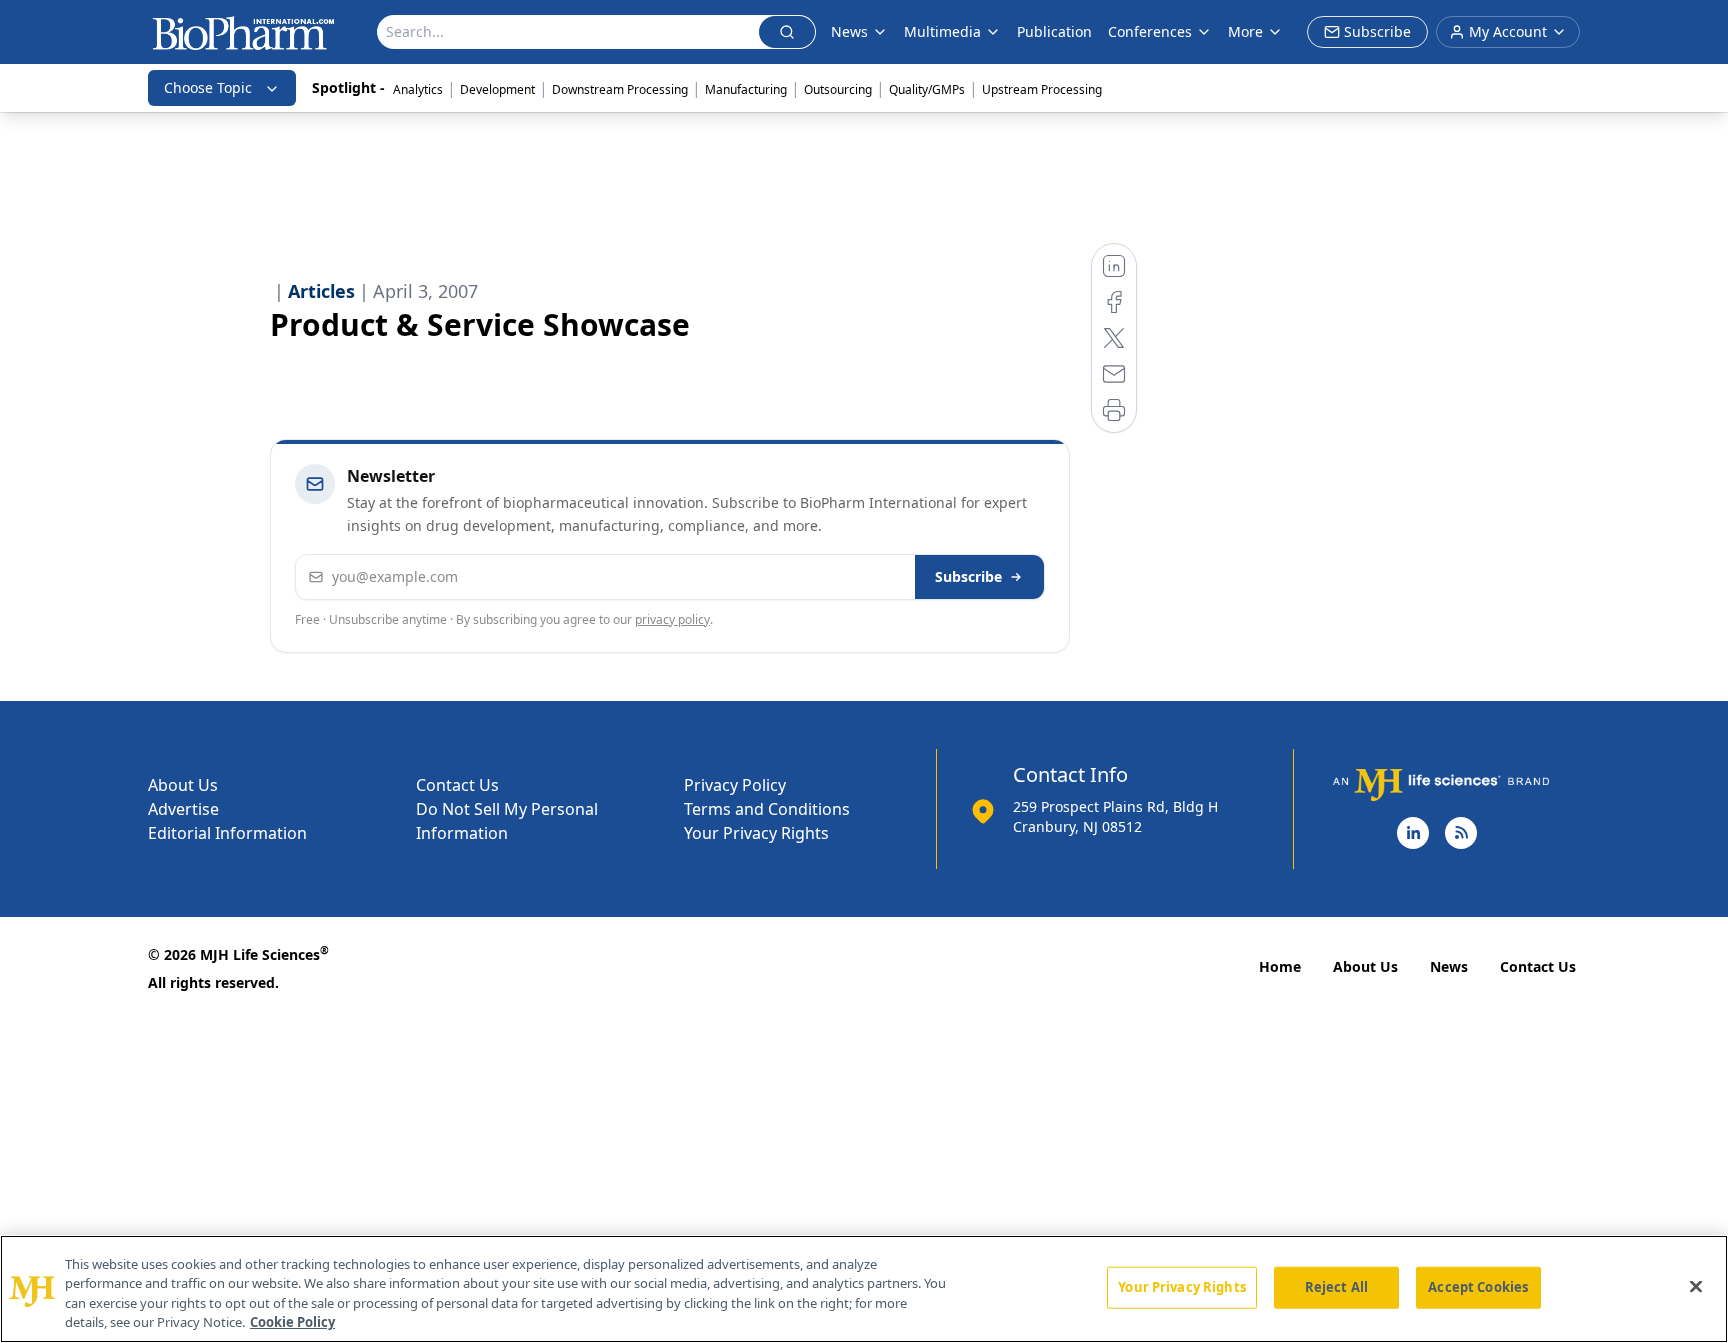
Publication (1054, 31)
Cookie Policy (292, 1322)
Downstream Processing (620, 89)
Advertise (183, 809)
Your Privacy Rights (756, 833)
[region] (864, 1289)
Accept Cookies (1478, 1287)
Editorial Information (227, 833)
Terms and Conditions (767, 809)
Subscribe (968, 576)
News (1449, 966)
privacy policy (672, 619)
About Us (183, 785)
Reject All (1336, 1287)
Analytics (418, 89)
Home (1280, 966)
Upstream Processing (1042, 89)
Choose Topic (208, 87)
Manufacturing (746, 89)
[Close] (1696, 1286)
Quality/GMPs (927, 89)
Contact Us (457, 785)
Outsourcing (838, 89)
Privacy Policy (735, 785)
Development (497, 89)
